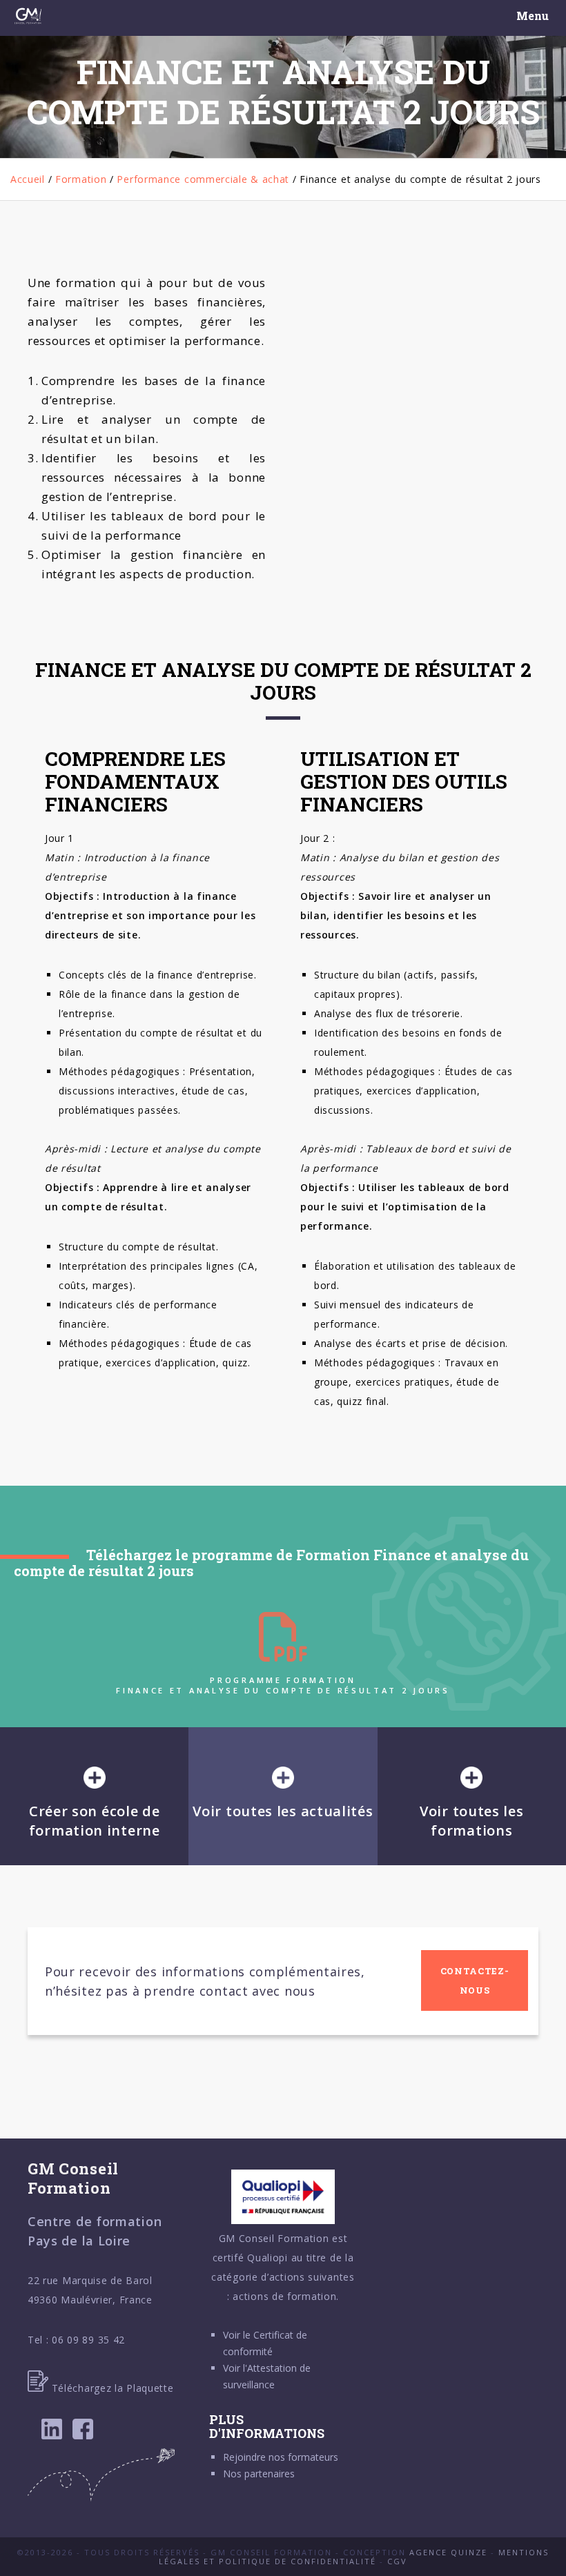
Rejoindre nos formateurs (281, 2457)
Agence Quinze (448, 2552)
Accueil (28, 179)
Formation (81, 179)
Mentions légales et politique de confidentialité (354, 2557)
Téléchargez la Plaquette (111, 2388)
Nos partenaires (259, 2474)
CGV (397, 2561)
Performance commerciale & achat (203, 179)
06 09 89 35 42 (88, 2340)
